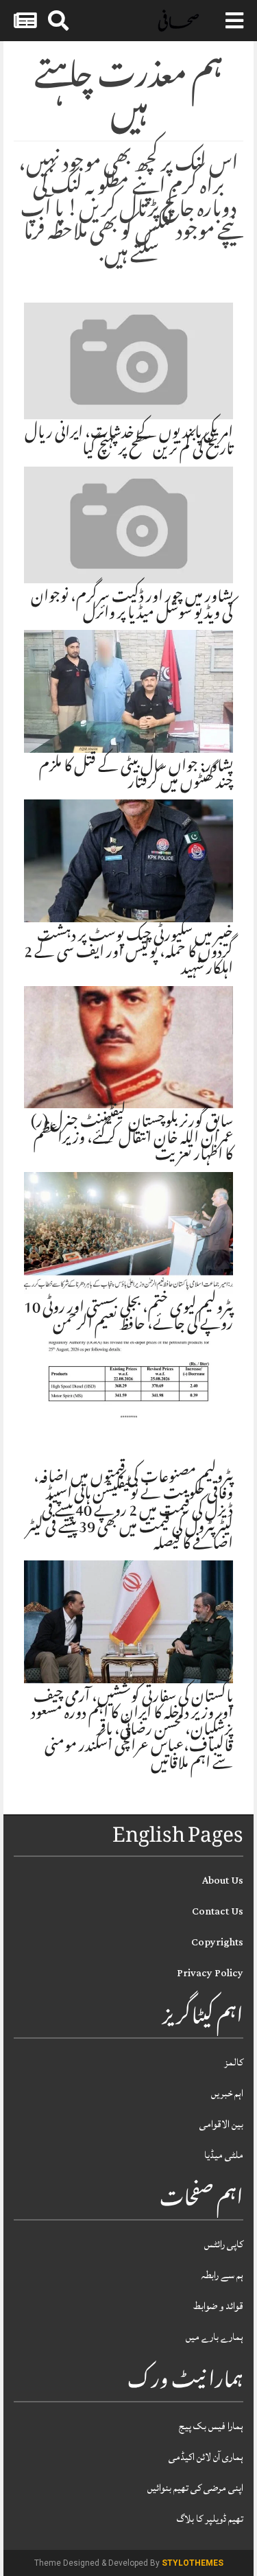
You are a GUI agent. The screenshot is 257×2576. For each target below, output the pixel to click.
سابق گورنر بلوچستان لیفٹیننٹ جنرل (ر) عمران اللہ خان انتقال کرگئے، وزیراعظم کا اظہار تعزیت (132, 1140)
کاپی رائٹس (224, 2244)
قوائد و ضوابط (218, 2306)
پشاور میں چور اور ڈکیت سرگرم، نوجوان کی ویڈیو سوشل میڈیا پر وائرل (132, 607)
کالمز (234, 2062)
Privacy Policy (210, 1973)
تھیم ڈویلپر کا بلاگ (210, 2519)
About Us (223, 1881)
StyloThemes (193, 2563)
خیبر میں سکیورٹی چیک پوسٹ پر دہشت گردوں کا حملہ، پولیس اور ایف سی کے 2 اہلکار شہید (128, 954)
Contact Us (218, 1911)
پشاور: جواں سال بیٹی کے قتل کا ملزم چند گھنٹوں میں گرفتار (136, 776)
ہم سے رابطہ (222, 2275)
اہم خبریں (227, 2093)
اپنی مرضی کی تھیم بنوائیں (195, 2488)
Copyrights (217, 1942)
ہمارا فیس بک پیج (211, 2426)
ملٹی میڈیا (224, 2155)
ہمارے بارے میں (215, 2337)
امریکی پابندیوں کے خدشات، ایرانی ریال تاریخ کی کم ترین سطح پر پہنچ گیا (129, 443)
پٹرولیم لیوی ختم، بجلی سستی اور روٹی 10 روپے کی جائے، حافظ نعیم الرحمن (128, 1318)
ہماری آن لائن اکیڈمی (206, 2457)
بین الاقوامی (221, 2124)
